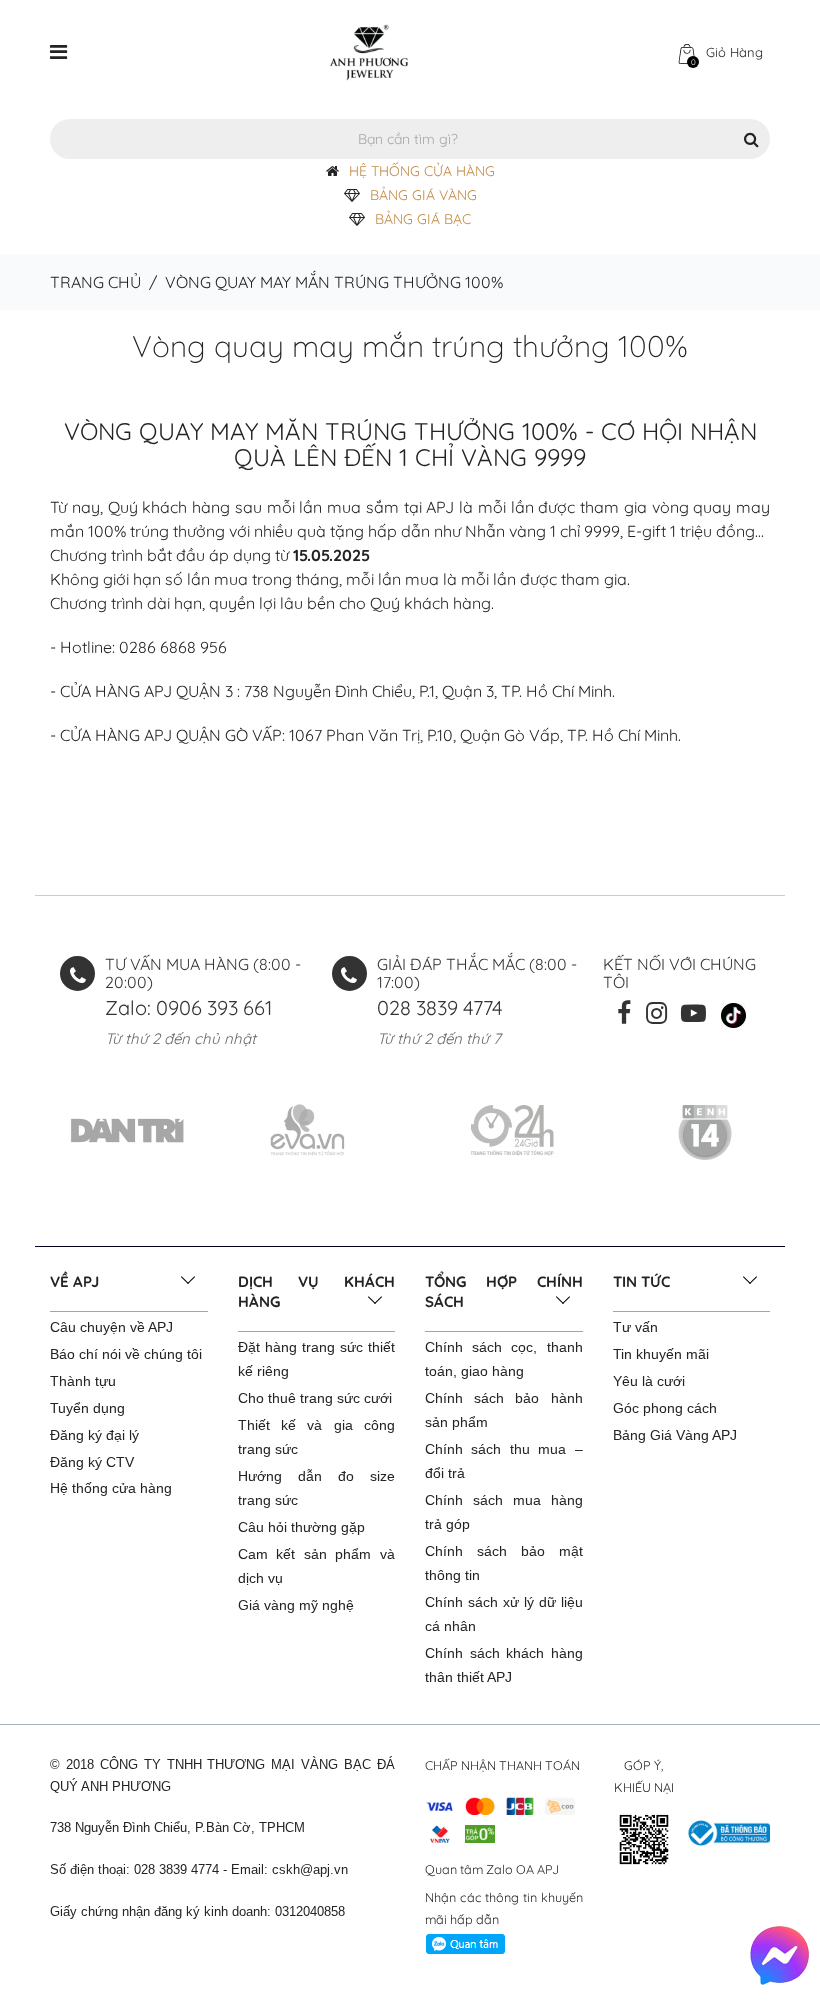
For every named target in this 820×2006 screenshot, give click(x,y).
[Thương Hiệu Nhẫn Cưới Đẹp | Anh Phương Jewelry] (369, 51)
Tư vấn (635, 1327)
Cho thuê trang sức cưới (315, 1398)
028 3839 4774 (440, 1007)
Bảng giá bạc (423, 219)
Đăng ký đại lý (94, 1435)
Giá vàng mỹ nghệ (296, 1605)
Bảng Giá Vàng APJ (675, 1435)
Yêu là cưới (649, 1381)
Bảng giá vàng (423, 195)
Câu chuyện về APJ (111, 1327)
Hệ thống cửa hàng (111, 1488)
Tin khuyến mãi (661, 1354)
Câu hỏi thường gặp (301, 1527)
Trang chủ (95, 282)
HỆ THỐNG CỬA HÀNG (422, 171)
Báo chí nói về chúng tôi (126, 1354)
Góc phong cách (665, 1408)
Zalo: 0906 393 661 (188, 1007)
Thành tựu (83, 1381)
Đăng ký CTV (92, 1462)
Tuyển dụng (87, 1408)
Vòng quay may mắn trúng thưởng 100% (410, 346)
